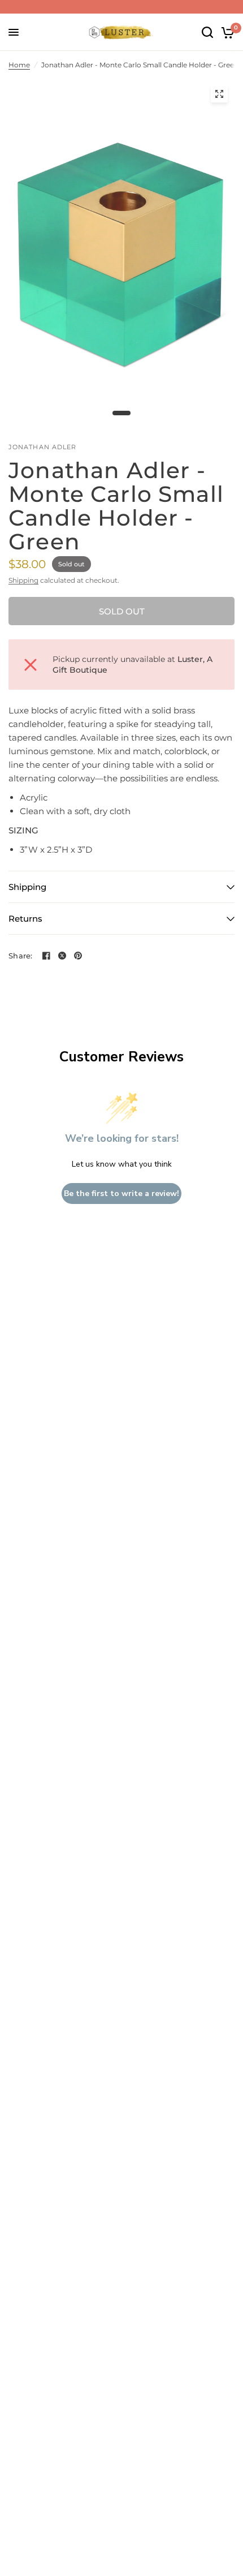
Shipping (23, 580)
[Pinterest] (78, 956)
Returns (25, 919)
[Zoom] (219, 94)
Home (19, 65)
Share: (21, 956)
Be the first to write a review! (121, 1194)
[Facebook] (46, 956)
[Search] (207, 32)
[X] (62, 956)
